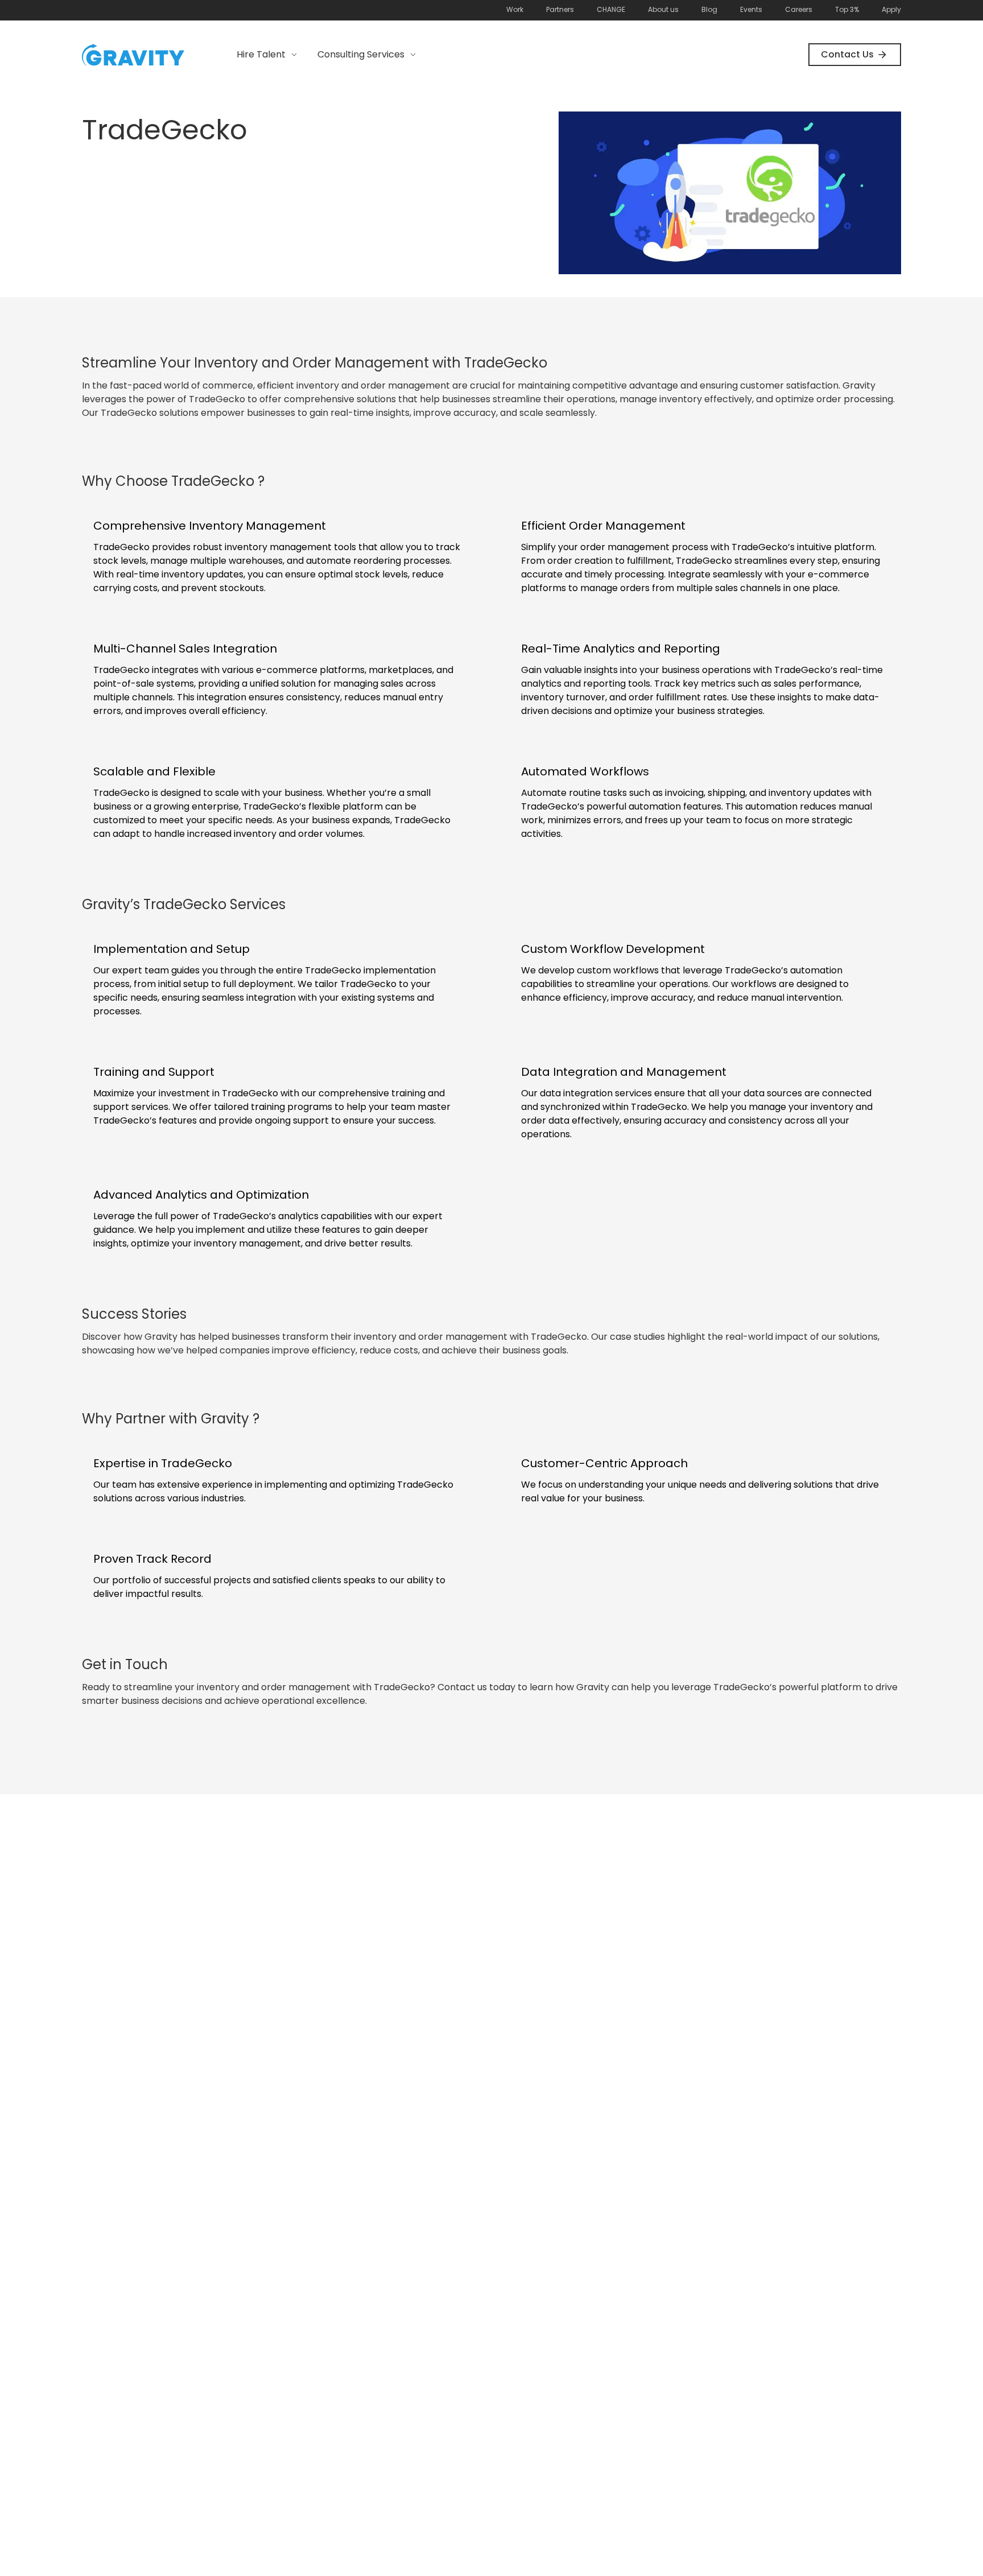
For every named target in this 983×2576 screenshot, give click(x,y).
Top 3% (847, 9)
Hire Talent (261, 54)
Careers (799, 9)
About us (663, 9)
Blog (709, 9)
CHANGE (611, 9)
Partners (560, 9)
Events (751, 9)
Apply (891, 9)
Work (515, 9)
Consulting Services (361, 54)
